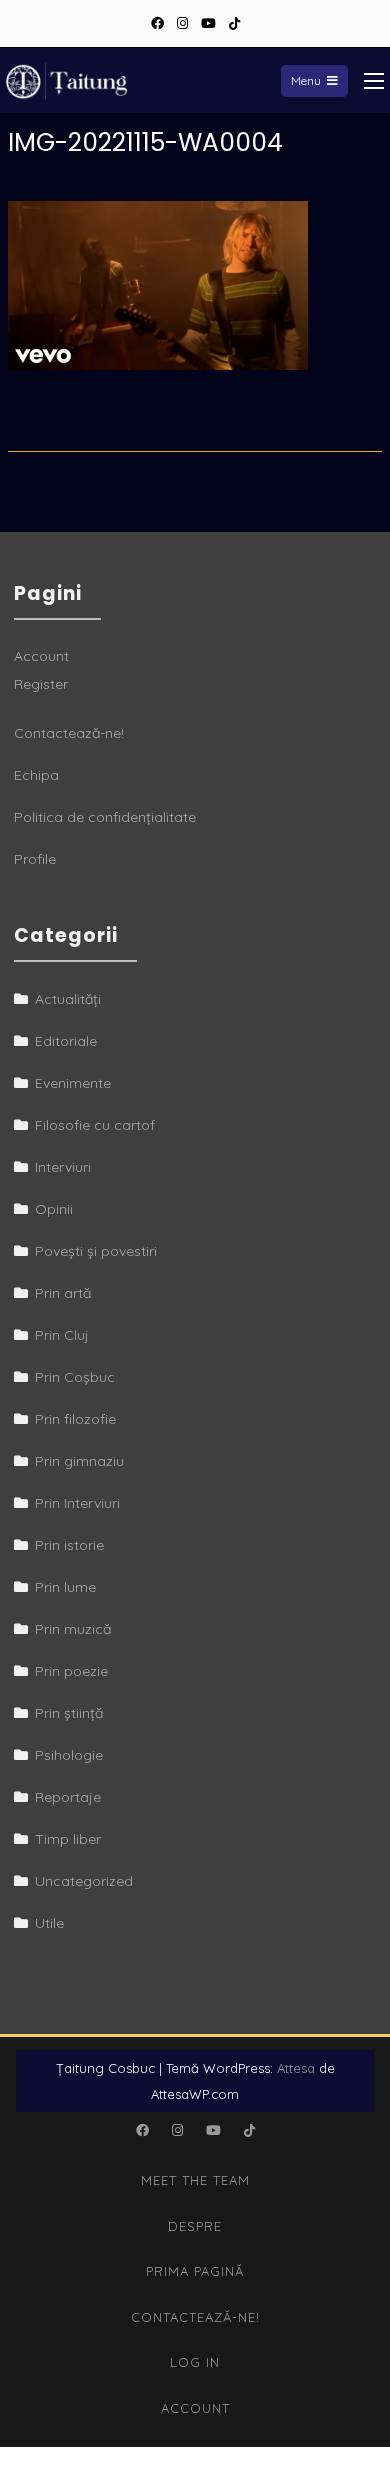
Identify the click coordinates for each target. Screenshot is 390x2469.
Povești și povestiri (96, 1251)
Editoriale (66, 1041)
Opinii (54, 1209)
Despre (195, 2226)
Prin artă (63, 1293)
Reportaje (68, 1797)
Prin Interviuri (77, 1503)
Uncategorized (84, 1881)
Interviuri (63, 1167)
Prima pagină (195, 2271)
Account (41, 656)
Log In (195, 2362)
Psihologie (69, 1755)
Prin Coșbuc (75, 1377)
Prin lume (65, 1587)
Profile (35, 859)
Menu (306, 80)
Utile (49, 1923)
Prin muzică (73, 1629)
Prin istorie (69, 1545)
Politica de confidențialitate (105, 817)
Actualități (68, 999)
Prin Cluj (62, 1335)
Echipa (36, 775)
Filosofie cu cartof (95, 1125)
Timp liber (68, 1839)
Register (41, 684)
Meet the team (195, 2180)
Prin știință (69, 1713)
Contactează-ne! (69, 733)
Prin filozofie (75, 1419)
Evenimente (73, 1083)
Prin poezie (71, 1671)
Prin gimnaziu (79, 1461)
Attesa (296, 2068)
